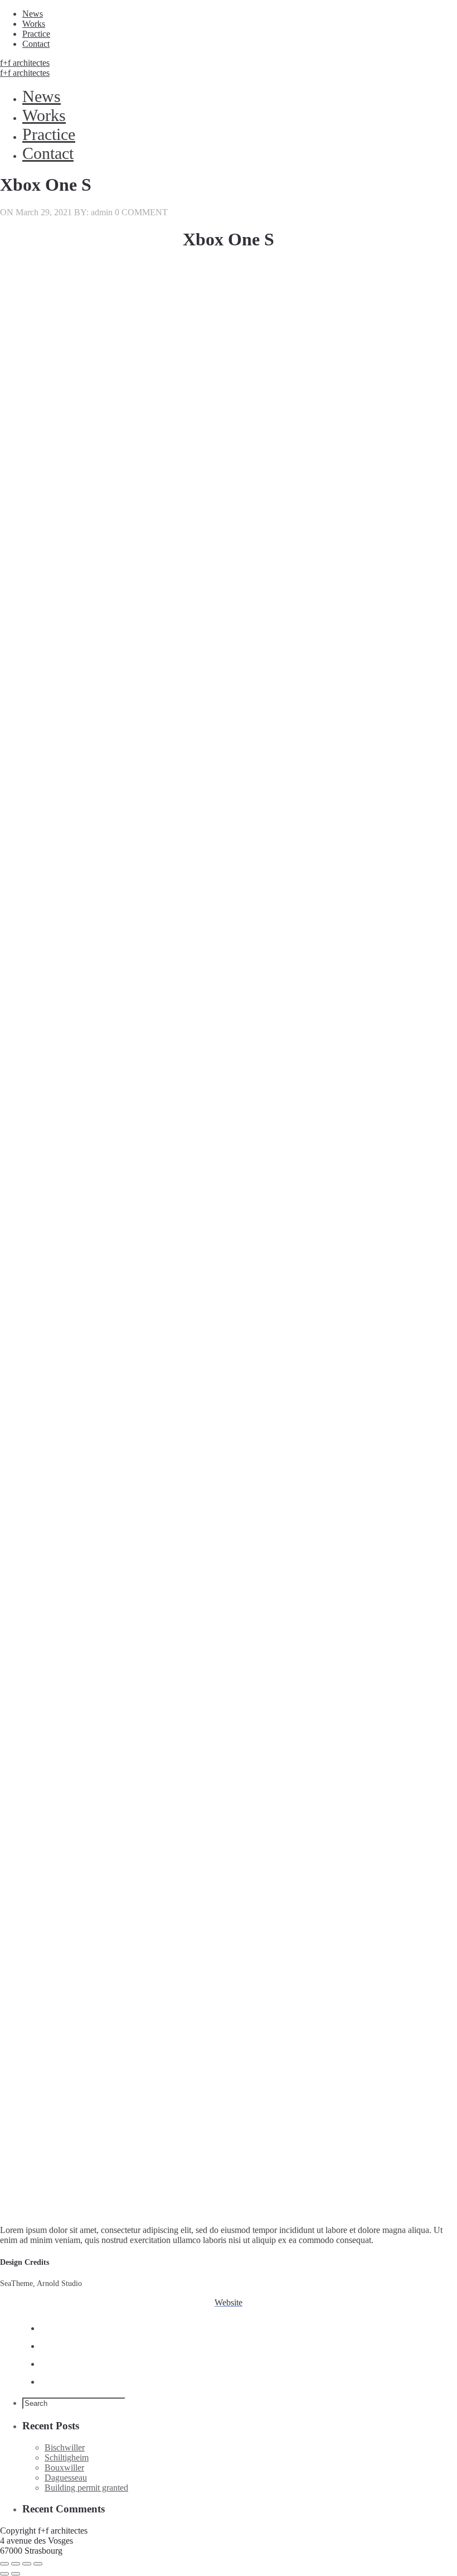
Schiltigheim (67, 2457)
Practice (36, 34)
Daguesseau (66, 2478)
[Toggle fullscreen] (27, 2564)
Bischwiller (65, 2447)
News (33, 14)
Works (34, 24)
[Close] (4, 2564)
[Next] (16, 2574)
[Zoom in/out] (38, 2564)
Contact (36, 44)
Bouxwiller (64, 2468)
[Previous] (4, 2574)
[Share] (16, 2564)
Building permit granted (86, 2488)
